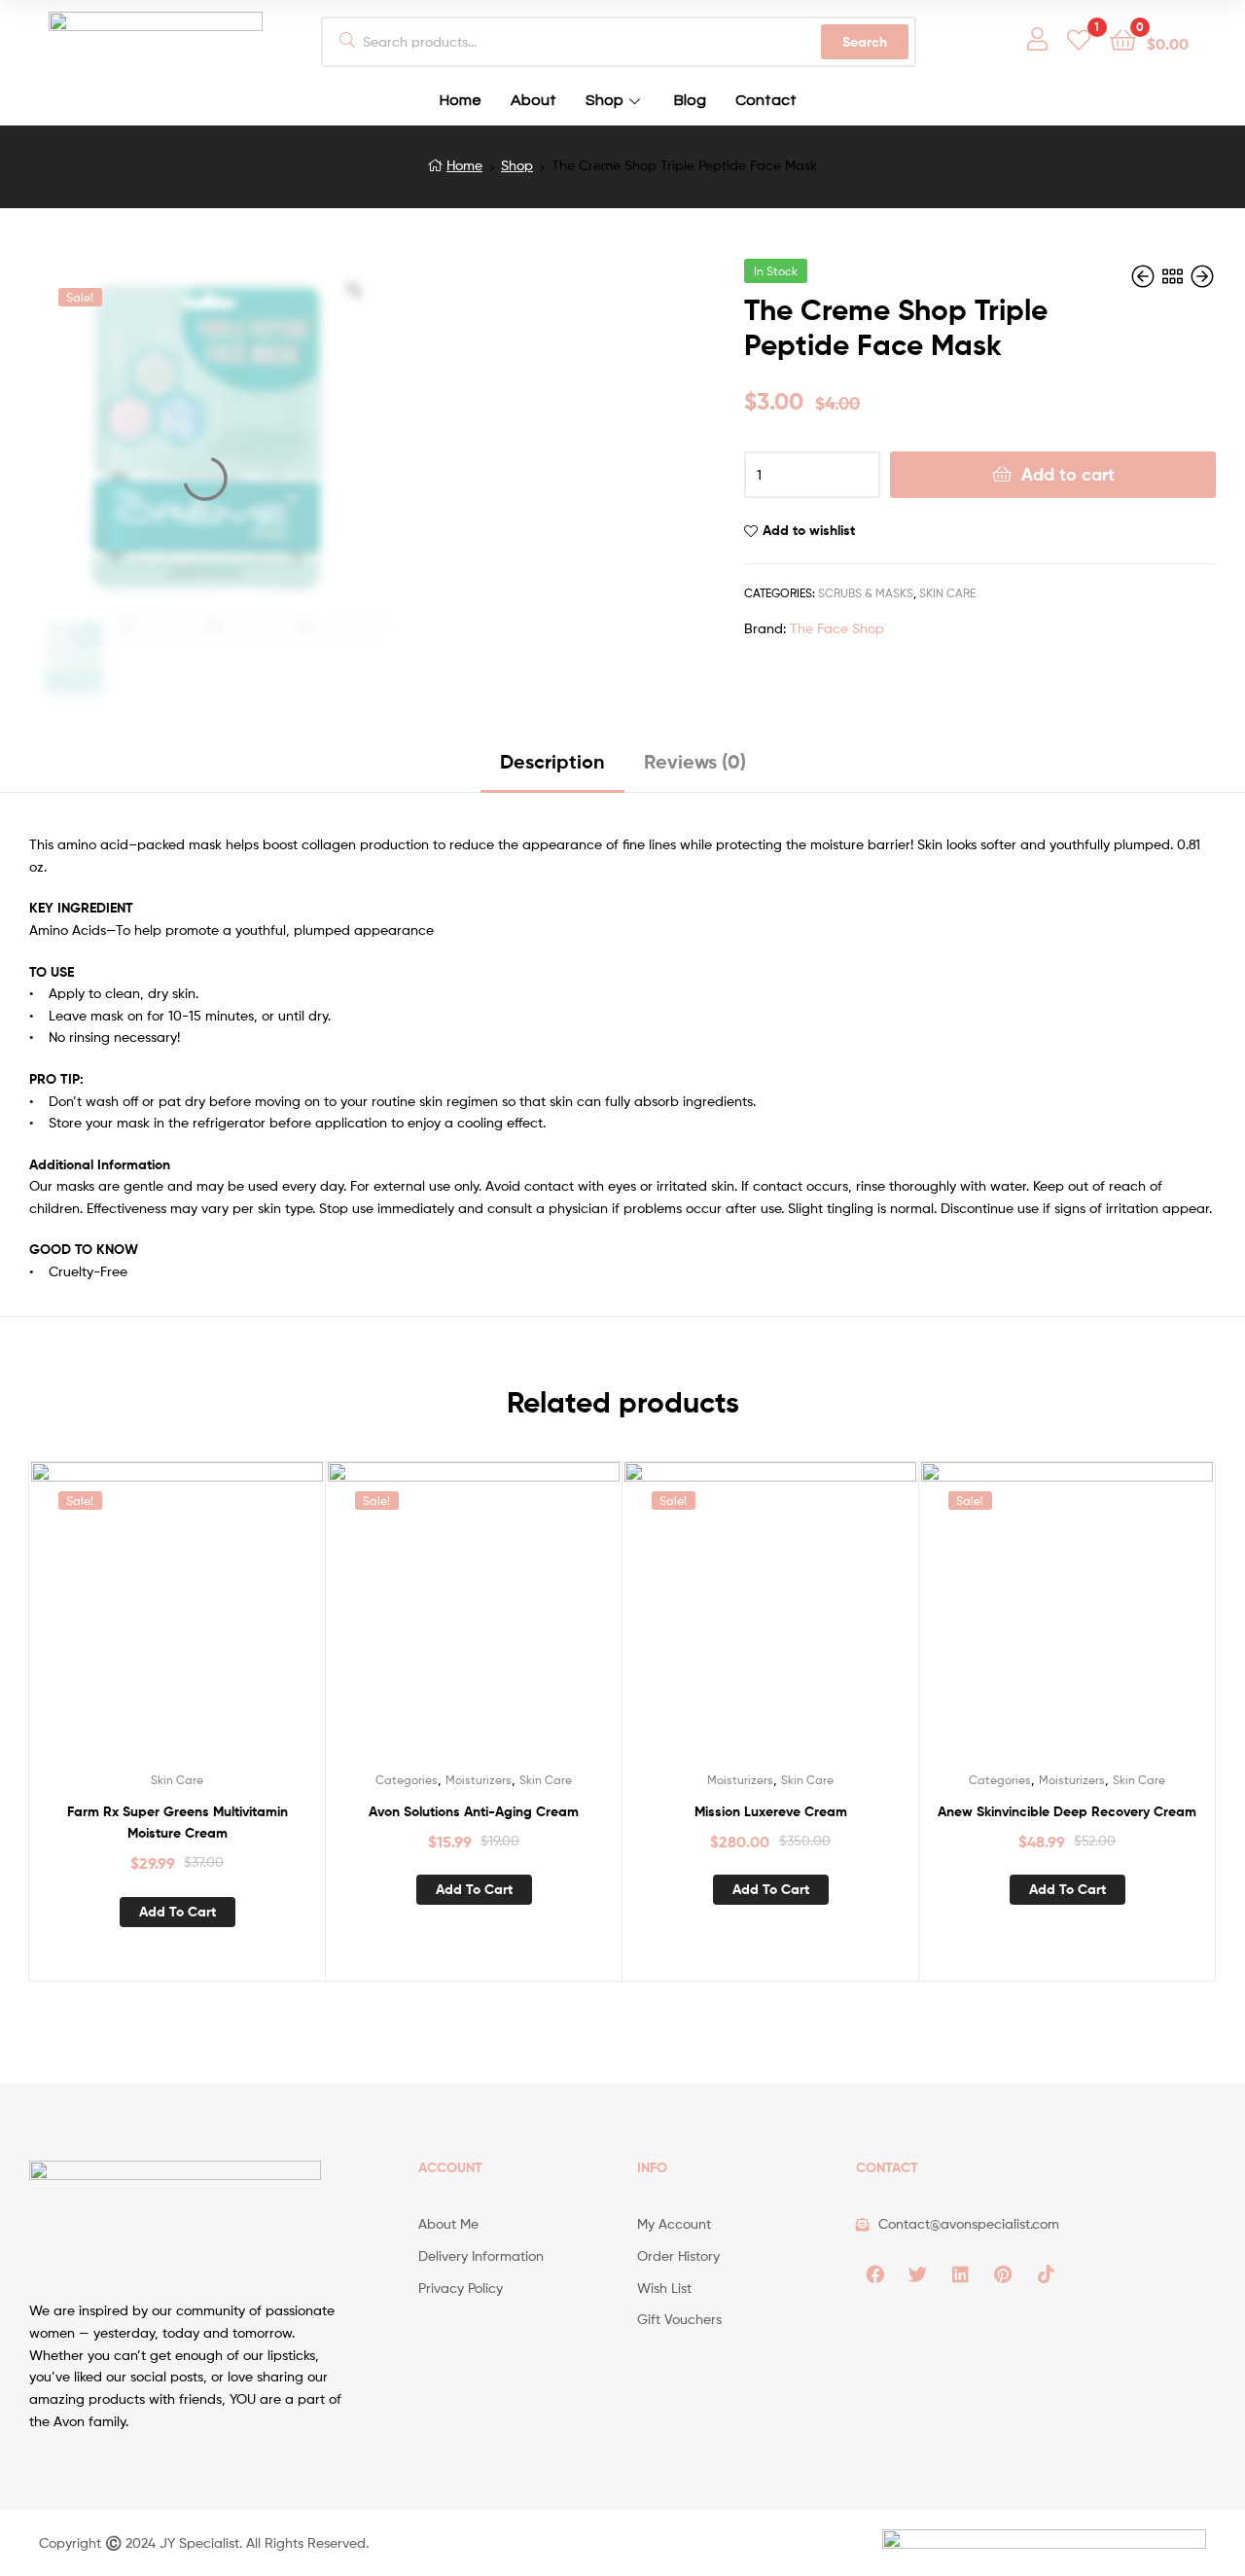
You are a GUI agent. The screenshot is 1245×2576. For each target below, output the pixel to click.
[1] (1079, 38)
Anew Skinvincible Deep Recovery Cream (1067, 1811)
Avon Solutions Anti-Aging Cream (474, 1811)
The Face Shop (837, 628)
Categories (407, 1780)
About (534, 100)
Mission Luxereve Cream (771, 1811)
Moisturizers (479, 1780)
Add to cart (1068, 474)
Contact (766, 100)
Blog (690, 100)
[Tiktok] (1046, 2273)
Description (552, 761)
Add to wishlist (809, 530)
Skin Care (947, 593)
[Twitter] (917, 2273)
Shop (605, 100)
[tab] (552, 769)
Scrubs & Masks (866, 593)
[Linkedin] (960, 2273)
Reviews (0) (695, 761)
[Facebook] (874, 2273)
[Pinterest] (1003, 2273)
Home (461, 100)
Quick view (200, 1623)
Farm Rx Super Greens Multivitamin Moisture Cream (178, 1823)
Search (865, 42)
